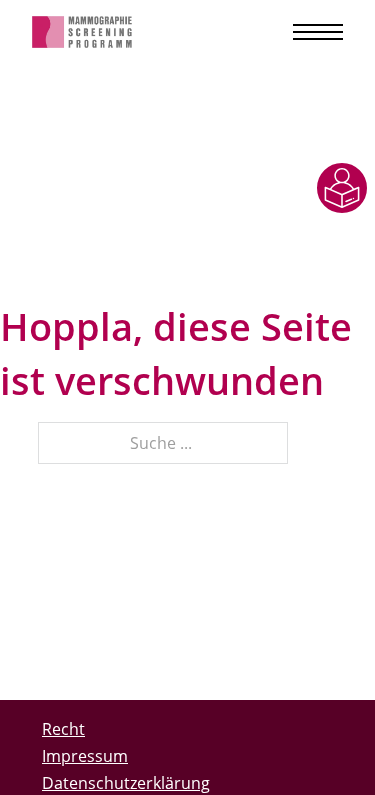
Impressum (85, 756)
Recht (63, 729)
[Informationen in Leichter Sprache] (342, 188)
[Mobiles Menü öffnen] (318, 32)
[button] (36, 759)
